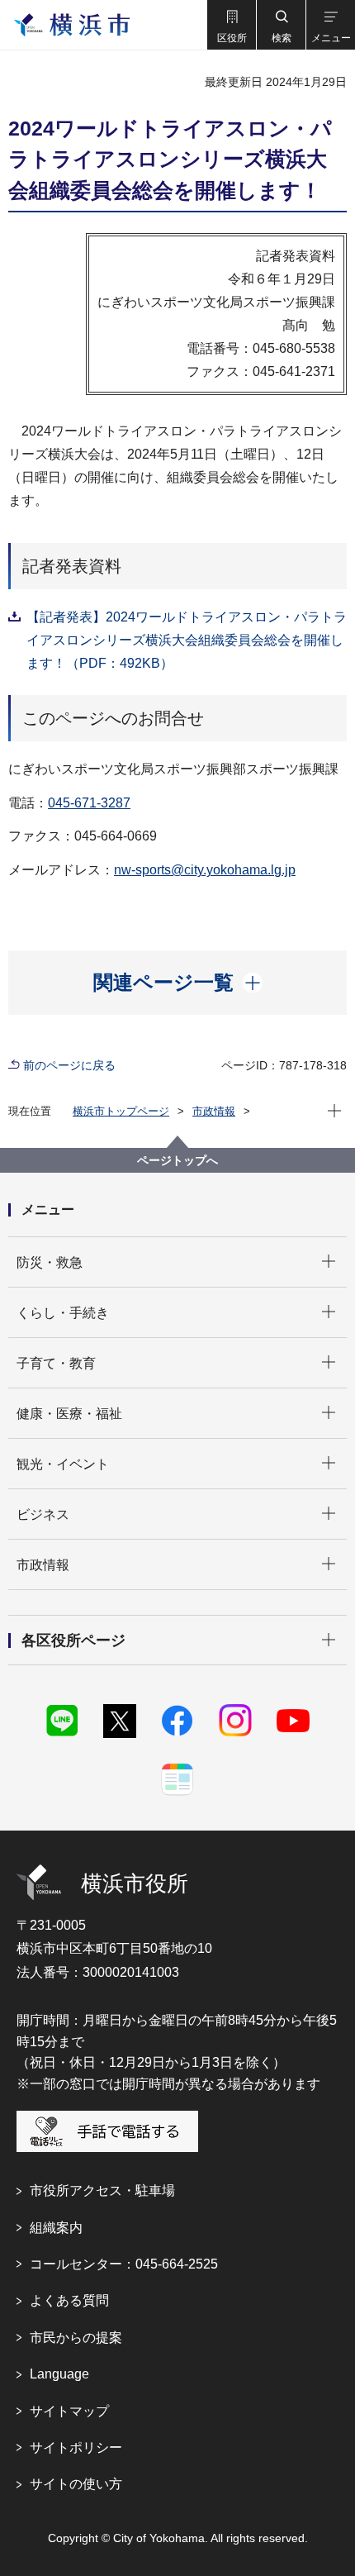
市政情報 (214, 1111)
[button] (231, 25)
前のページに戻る (69, 1065)
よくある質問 (69, 2300)
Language (59, 2374)
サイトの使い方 (76, 2484)
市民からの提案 (76, 2338)
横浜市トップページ (121, 1111)
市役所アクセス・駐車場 (102, 2190)
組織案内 (56, 2228)
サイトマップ (69, 2411)
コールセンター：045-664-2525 (124, 2264)
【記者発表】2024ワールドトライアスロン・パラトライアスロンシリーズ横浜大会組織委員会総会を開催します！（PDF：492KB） (187, 640)
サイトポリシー (76, 2447)
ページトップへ (177, 1160)
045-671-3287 (89, 803)
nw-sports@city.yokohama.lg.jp (205, 870)
